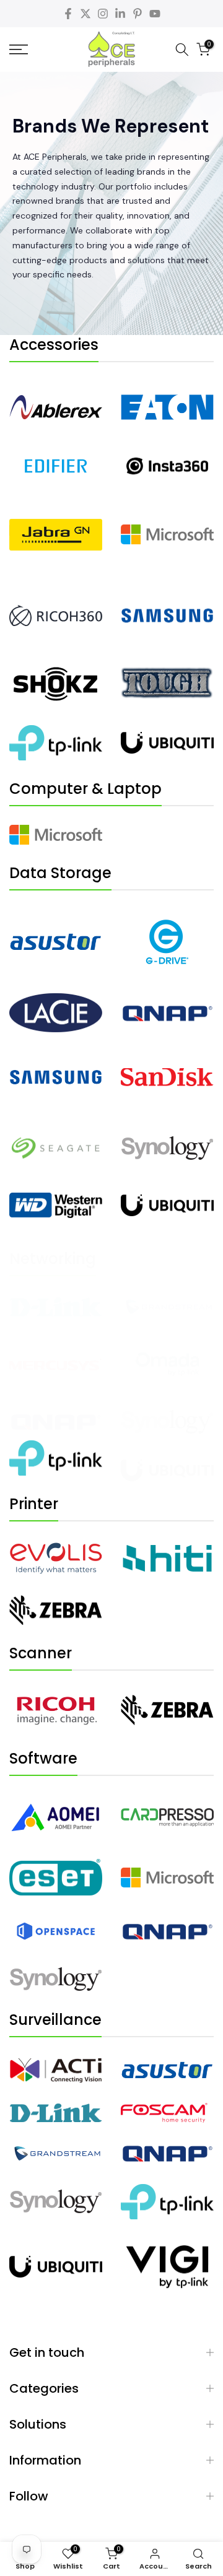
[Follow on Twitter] (85, 14)
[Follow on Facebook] (68, 14)
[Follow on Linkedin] (120, 14)
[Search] (182, 50)
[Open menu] (31, 50)
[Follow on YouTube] (155, 14)
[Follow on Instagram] (103, 14)
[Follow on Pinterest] (138, 14)
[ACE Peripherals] (111, 50)
